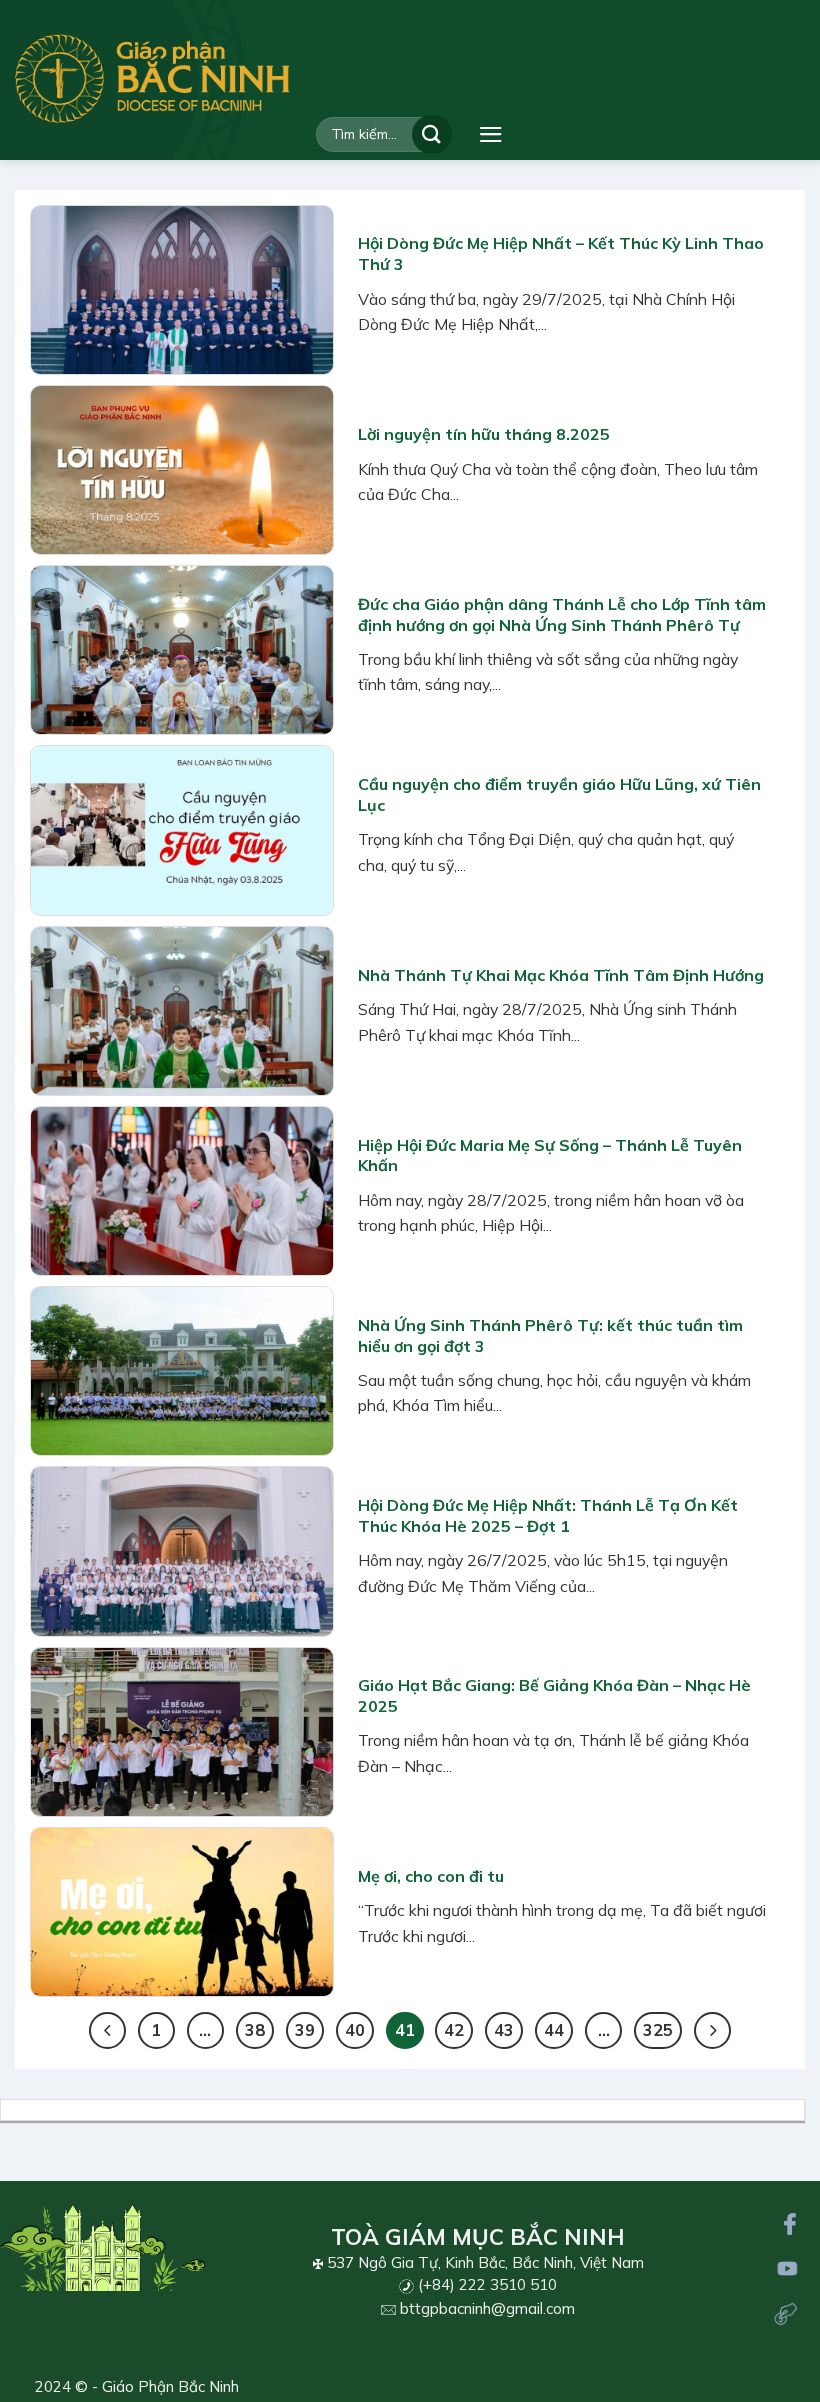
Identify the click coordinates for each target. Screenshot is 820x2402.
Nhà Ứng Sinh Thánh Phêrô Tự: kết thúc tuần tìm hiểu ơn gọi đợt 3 (550, 1335)
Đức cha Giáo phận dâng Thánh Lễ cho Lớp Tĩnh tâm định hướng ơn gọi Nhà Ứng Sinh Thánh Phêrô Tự (562, 614)
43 (504, 2029)
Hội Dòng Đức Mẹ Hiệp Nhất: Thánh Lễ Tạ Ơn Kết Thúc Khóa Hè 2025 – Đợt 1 (548, 1515)
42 (454, 2029)
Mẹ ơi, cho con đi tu (431, 1876)
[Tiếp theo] (712, 2030)
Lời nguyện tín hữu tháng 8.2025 (484, 434)
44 (554, 2029)
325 (658, 2029)
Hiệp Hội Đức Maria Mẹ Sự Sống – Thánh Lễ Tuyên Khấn (550, 1155)
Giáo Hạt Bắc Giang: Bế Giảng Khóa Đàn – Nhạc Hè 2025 (554, 1695)
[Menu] (491, 134)
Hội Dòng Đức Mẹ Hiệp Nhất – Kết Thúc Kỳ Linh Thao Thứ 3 (561, 253)
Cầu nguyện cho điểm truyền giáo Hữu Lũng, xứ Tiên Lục (559, 794)
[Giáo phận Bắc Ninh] (152, 78)
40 (355, 2029)
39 (305, 2029)
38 (255, 2029)
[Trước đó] (107, 2030)
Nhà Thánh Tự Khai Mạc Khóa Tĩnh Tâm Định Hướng (561, 975)
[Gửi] (432, 134)
